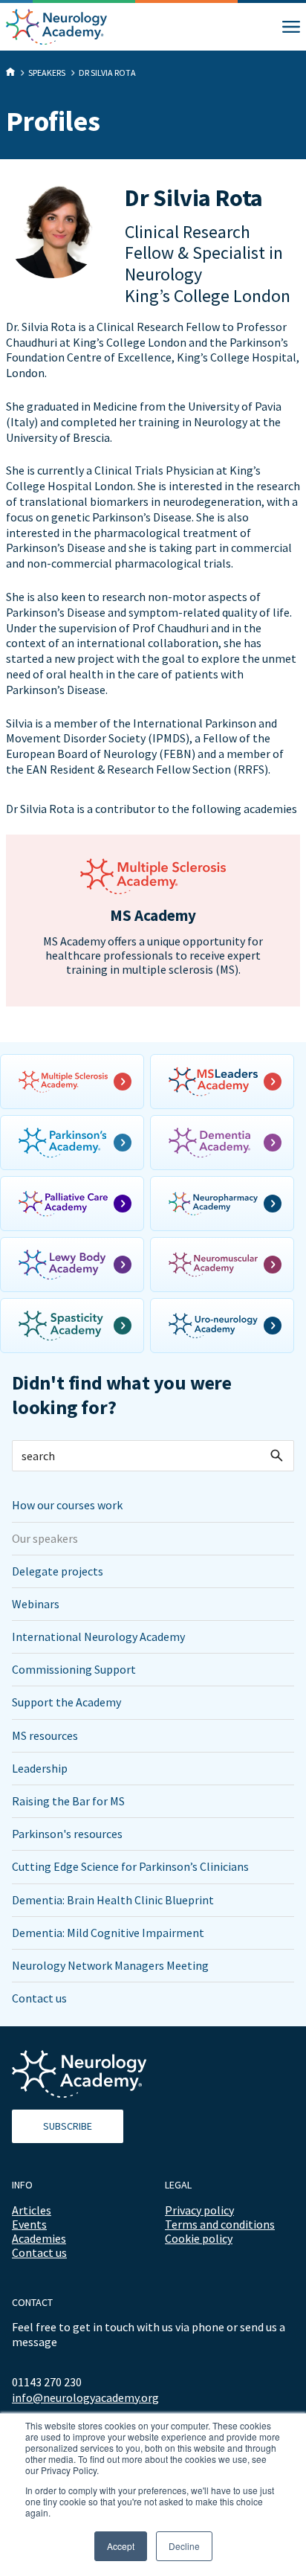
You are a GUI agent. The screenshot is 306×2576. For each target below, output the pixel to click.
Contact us (39, 1998)
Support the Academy (66, 1702)
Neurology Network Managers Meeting (110, 1965)
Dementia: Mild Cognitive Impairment (108, 1933)
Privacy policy (199, 2210)
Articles (32, 2210)
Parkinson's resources (67, 1834)
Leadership (40, 1768)
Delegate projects (58, 1571)
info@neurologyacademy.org (85, 2398)
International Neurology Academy (98, 1637)
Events (29, 2224)
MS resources (45, 1735)
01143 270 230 (47, 2382)
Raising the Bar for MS (68, 1801)
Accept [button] (121, 2546)
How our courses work (67, 1505)
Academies (39, 2238)
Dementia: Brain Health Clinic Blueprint (113, 1900)
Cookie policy (199, 2238)
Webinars (36, 1604)
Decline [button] (184, 2546)
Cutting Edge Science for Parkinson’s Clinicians (130, 1866)
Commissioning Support (74, 1669)
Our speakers (45, 1538)
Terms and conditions (220, 2224)
